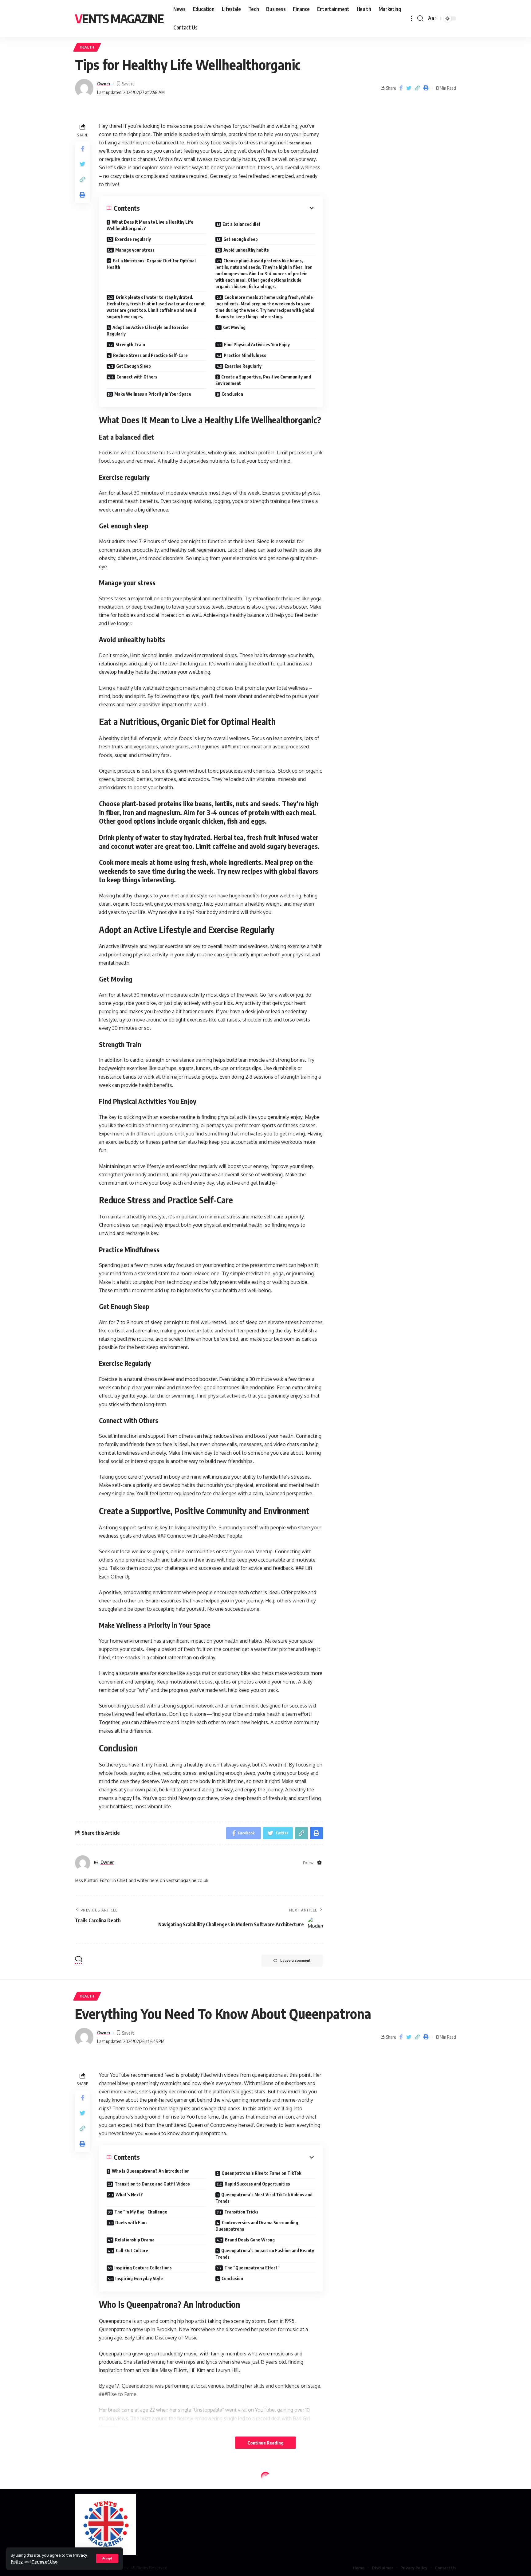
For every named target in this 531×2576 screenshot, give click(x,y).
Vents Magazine (119, 18)
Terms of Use (44, 2562)
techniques (300, 143)
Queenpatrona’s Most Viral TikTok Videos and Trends (264, 2198)
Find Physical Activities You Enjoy (257, 345)
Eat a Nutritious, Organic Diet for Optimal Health (151, 264)
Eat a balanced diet (242, 224)
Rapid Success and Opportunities (257, 2184)
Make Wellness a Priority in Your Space (153, 394)
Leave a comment (295, 1960)
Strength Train (130, 345)
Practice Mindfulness (245, 355)
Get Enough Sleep (134, 366)
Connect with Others (137, 377)
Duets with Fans (131, 2223)
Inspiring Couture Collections (143, 2268)
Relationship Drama (135, 2240)
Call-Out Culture (132, 2251)
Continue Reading (265, 2443)
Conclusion (232, 394)
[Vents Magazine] (105, 2524)
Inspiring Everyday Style (139, 2278)
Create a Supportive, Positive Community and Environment (263, 380)
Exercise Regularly (243, 366)
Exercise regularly (133, 239)
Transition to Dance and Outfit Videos (152, 2184)
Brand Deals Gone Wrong (250, 2240)
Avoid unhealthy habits (246, 250)
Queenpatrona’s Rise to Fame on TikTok (261, 2173)
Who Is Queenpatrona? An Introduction (151, 2171)
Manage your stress (135, 250)
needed (152, 2134)
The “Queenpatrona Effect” (252, 2268)
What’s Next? (129, 2195)
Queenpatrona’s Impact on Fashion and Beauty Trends (265, 2254)
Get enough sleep (241, 239)
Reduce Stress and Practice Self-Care (150, 355)
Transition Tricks (241, 2212)
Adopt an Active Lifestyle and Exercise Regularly (148, 331)
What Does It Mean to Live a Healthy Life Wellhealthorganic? (150, 225)
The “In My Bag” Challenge (141, 2212)
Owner (104, 84)
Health (87, 47)
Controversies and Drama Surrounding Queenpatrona (257, 2226)
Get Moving (234, 327)
